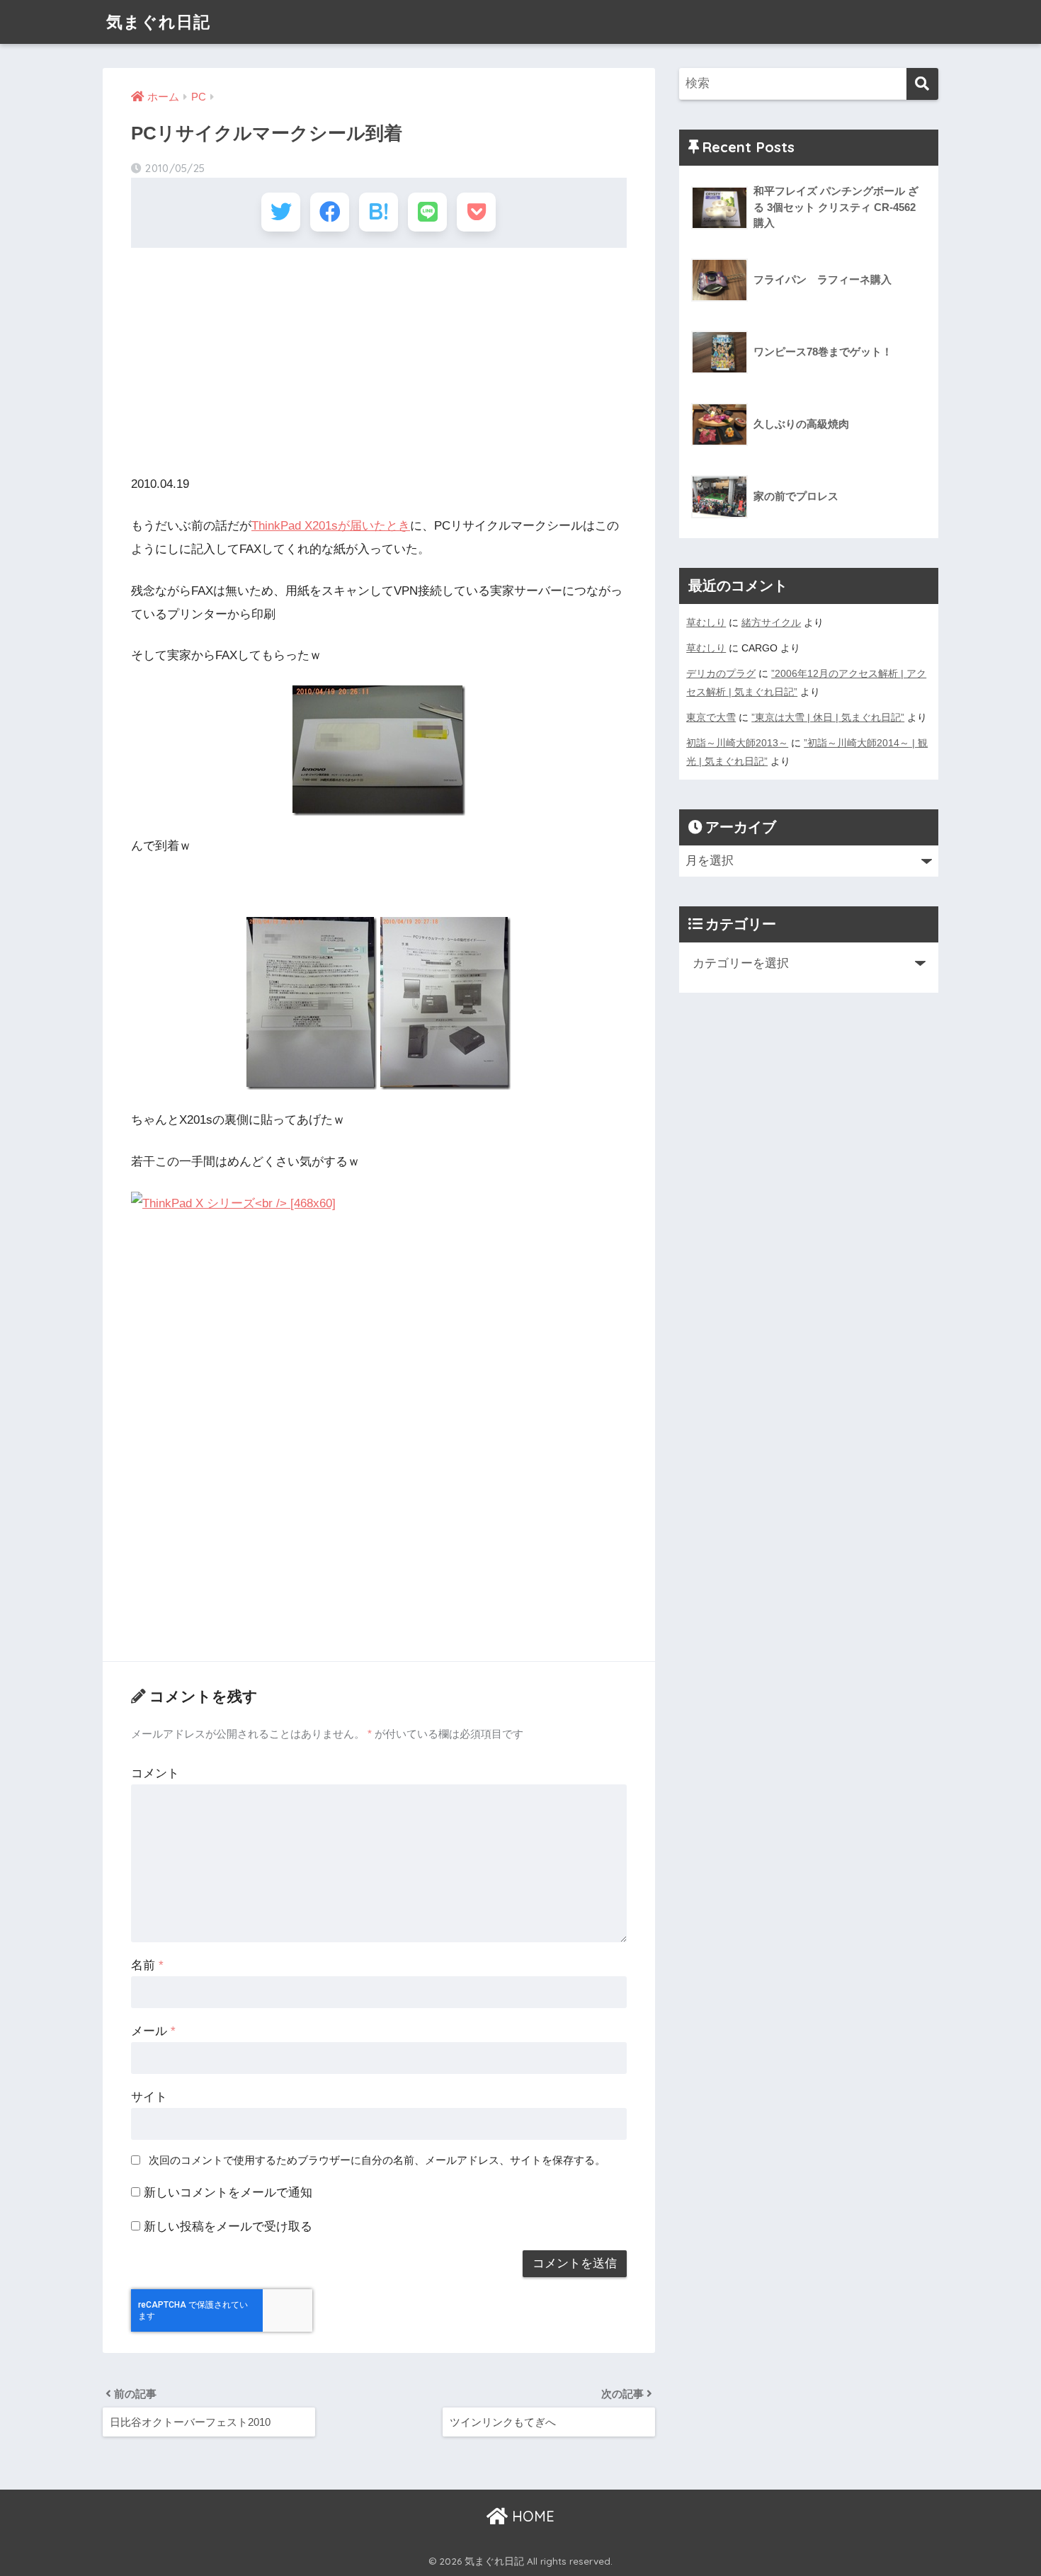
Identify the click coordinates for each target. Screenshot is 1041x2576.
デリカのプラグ (721, 673)
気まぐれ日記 (158, 22)
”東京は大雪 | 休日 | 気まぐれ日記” (828, 717)
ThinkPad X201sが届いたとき (331, 526)
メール (153, 2031)
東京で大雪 (711, 717)
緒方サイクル (771, 622)
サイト (149, 2097)
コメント (155, 1773)
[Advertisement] (379, 361)
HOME (531, 2516)
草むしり (706, 622)
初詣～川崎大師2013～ (737, 743)
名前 (147, 1965)
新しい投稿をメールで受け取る (228, 2227)
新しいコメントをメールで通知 (228, 2193)
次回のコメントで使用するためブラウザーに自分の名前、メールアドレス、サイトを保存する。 (377, 2160)
